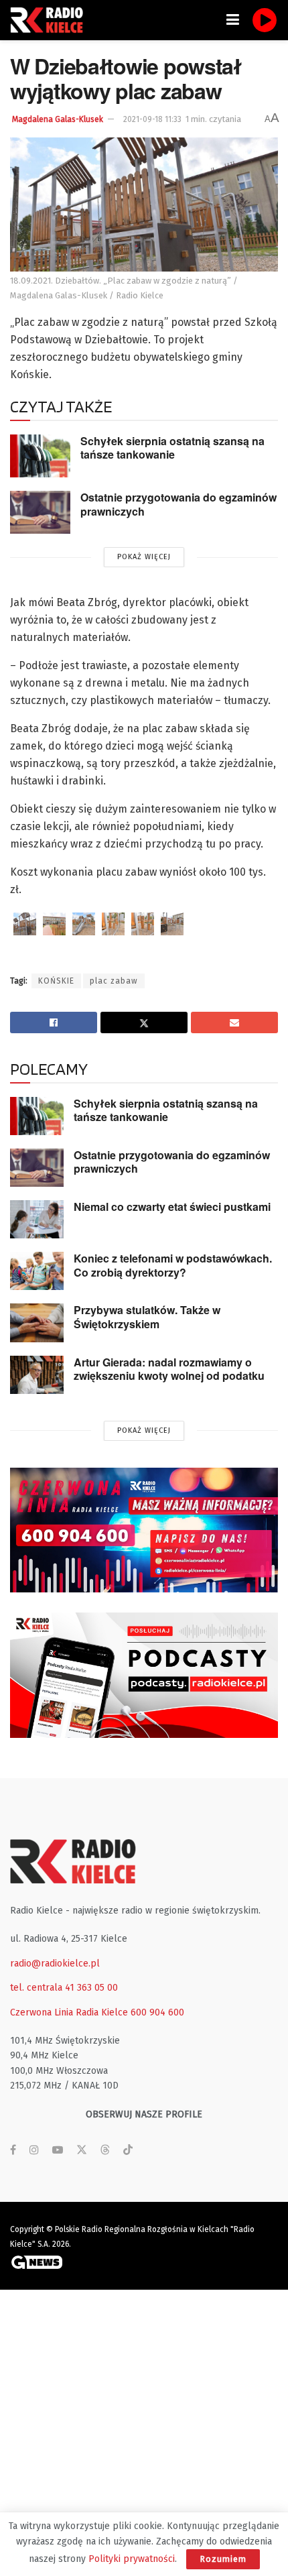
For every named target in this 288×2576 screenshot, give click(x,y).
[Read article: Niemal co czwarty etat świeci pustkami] (37, 1219)
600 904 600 (157, 2012)
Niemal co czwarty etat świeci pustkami (172, 1207)
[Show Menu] (233, 20)
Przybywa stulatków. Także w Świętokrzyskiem (147, 1317)
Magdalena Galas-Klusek (58, 119)
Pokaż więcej (144, 557)
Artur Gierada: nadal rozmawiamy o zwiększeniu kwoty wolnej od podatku (169, 1369)
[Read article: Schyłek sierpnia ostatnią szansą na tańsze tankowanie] (40, 456)
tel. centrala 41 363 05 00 (64, 1988)
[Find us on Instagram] (34, 2150)
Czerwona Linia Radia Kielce (69, 2012)
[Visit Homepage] (50, 20)
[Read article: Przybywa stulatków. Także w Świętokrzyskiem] (37, 1323)
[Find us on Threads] (105, 2151)
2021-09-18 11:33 (152, 119)
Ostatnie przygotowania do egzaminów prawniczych (178, 504)
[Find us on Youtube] (58, 2150)
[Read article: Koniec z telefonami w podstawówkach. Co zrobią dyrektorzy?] (37, 1271)
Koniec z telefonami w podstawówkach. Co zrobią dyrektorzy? (173, 1265)
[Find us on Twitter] (82, 2150)
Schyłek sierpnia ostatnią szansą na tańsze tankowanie (172, 448)
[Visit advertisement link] (144, 1530)
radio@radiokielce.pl (55, 1964)
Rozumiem (223, 2559)
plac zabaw (114, 981)
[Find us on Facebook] (13, 2150)
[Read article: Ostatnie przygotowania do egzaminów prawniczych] (40, 512)
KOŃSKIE (56, 981)
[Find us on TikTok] (128, 2151)
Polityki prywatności (132, 2559)
